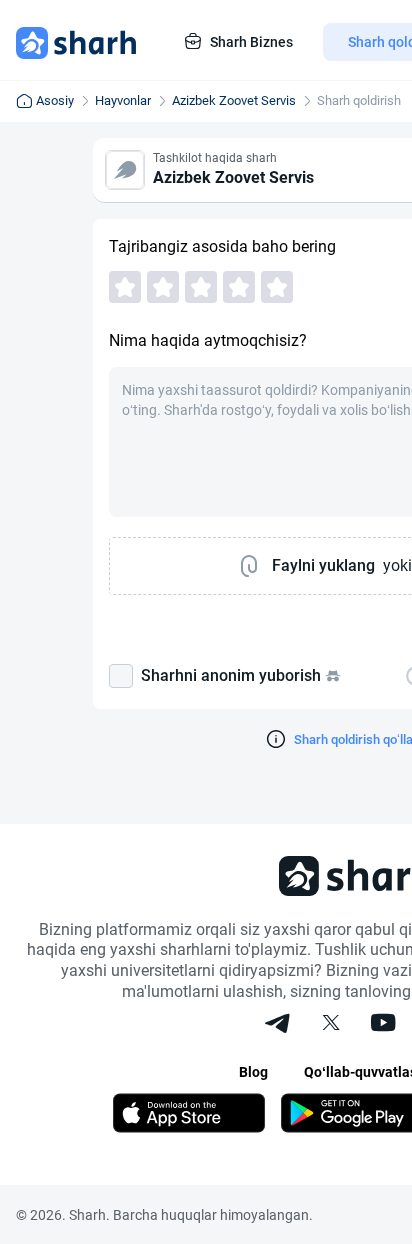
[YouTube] (383, 1025)
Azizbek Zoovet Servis (234, 100)
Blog (253, 1072)
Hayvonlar (123, 100)
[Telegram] (279, 1025)
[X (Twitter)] (331, 1025)
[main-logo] (76, 42)
